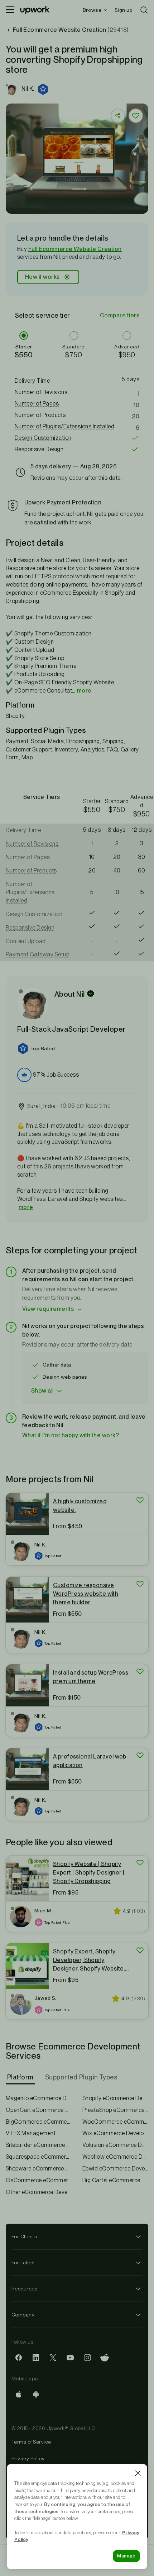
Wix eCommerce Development (115, 2133)
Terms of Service (31, 2442)
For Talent (23, 2263)
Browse (92, 10)
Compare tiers (120, 315)
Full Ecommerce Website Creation (75, 249)
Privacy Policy (28, 2459)
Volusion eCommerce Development (115, 2145)
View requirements (48, 1309)
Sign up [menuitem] (124, 10)
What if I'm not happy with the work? (71, 1435)
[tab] (21, 2077)
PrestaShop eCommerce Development (115, 2110)
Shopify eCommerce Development (115, 2098)
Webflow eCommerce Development (115, 2157)
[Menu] (10, 10)
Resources (24, 2289)
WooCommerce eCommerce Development (115, 2122)
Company (23, 2315)
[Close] (138, 2473)
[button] (44, 89)
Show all (42, 1391)
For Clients (24, 2237)
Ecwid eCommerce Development (115, 2169)
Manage (126, 2556)
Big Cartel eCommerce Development (115, 2180)
